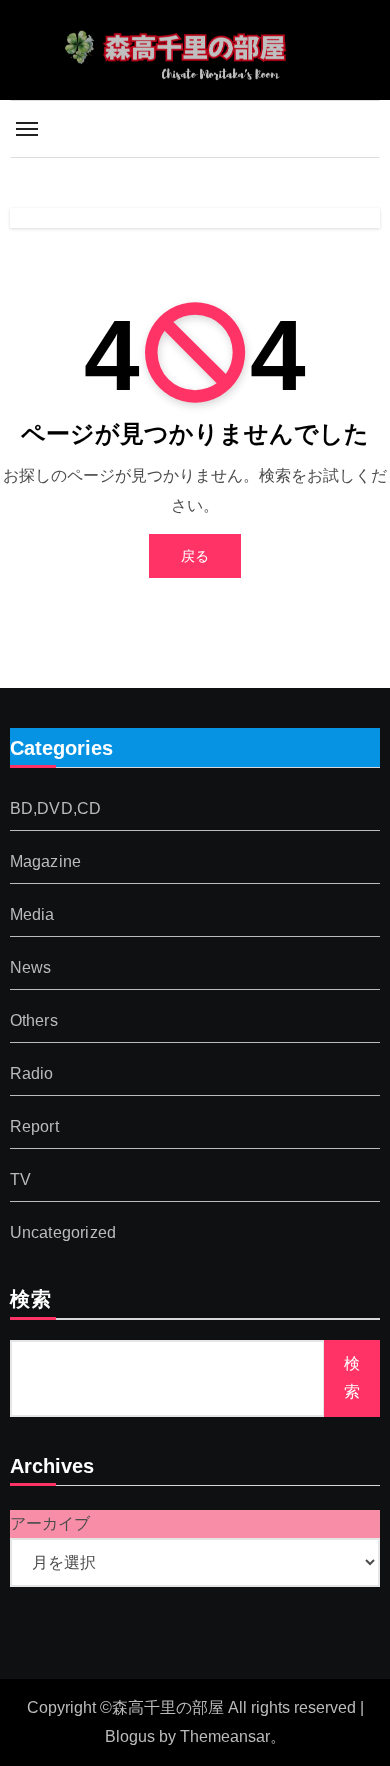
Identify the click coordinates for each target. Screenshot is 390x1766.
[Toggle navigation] (27, 129)
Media (32, 914)
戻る (195, 556)
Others (34, 1020)
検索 (31, 1301)
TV (20, 1179)
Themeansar (225, 1736)
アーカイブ (50, 1523)
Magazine (46, 861)
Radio (32, 1073)
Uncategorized (63, 1232)
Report (34, 1126)
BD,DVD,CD (56, 808)
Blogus (130, 1736)
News (31, 967)
